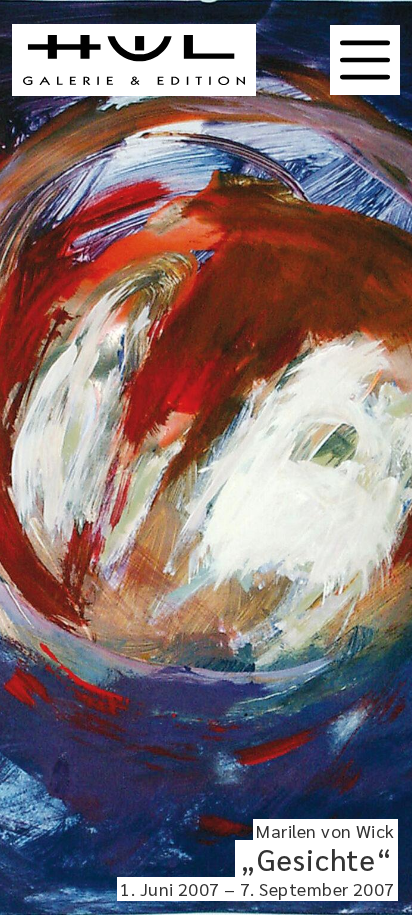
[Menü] (365, 60)
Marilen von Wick (325, 830)
